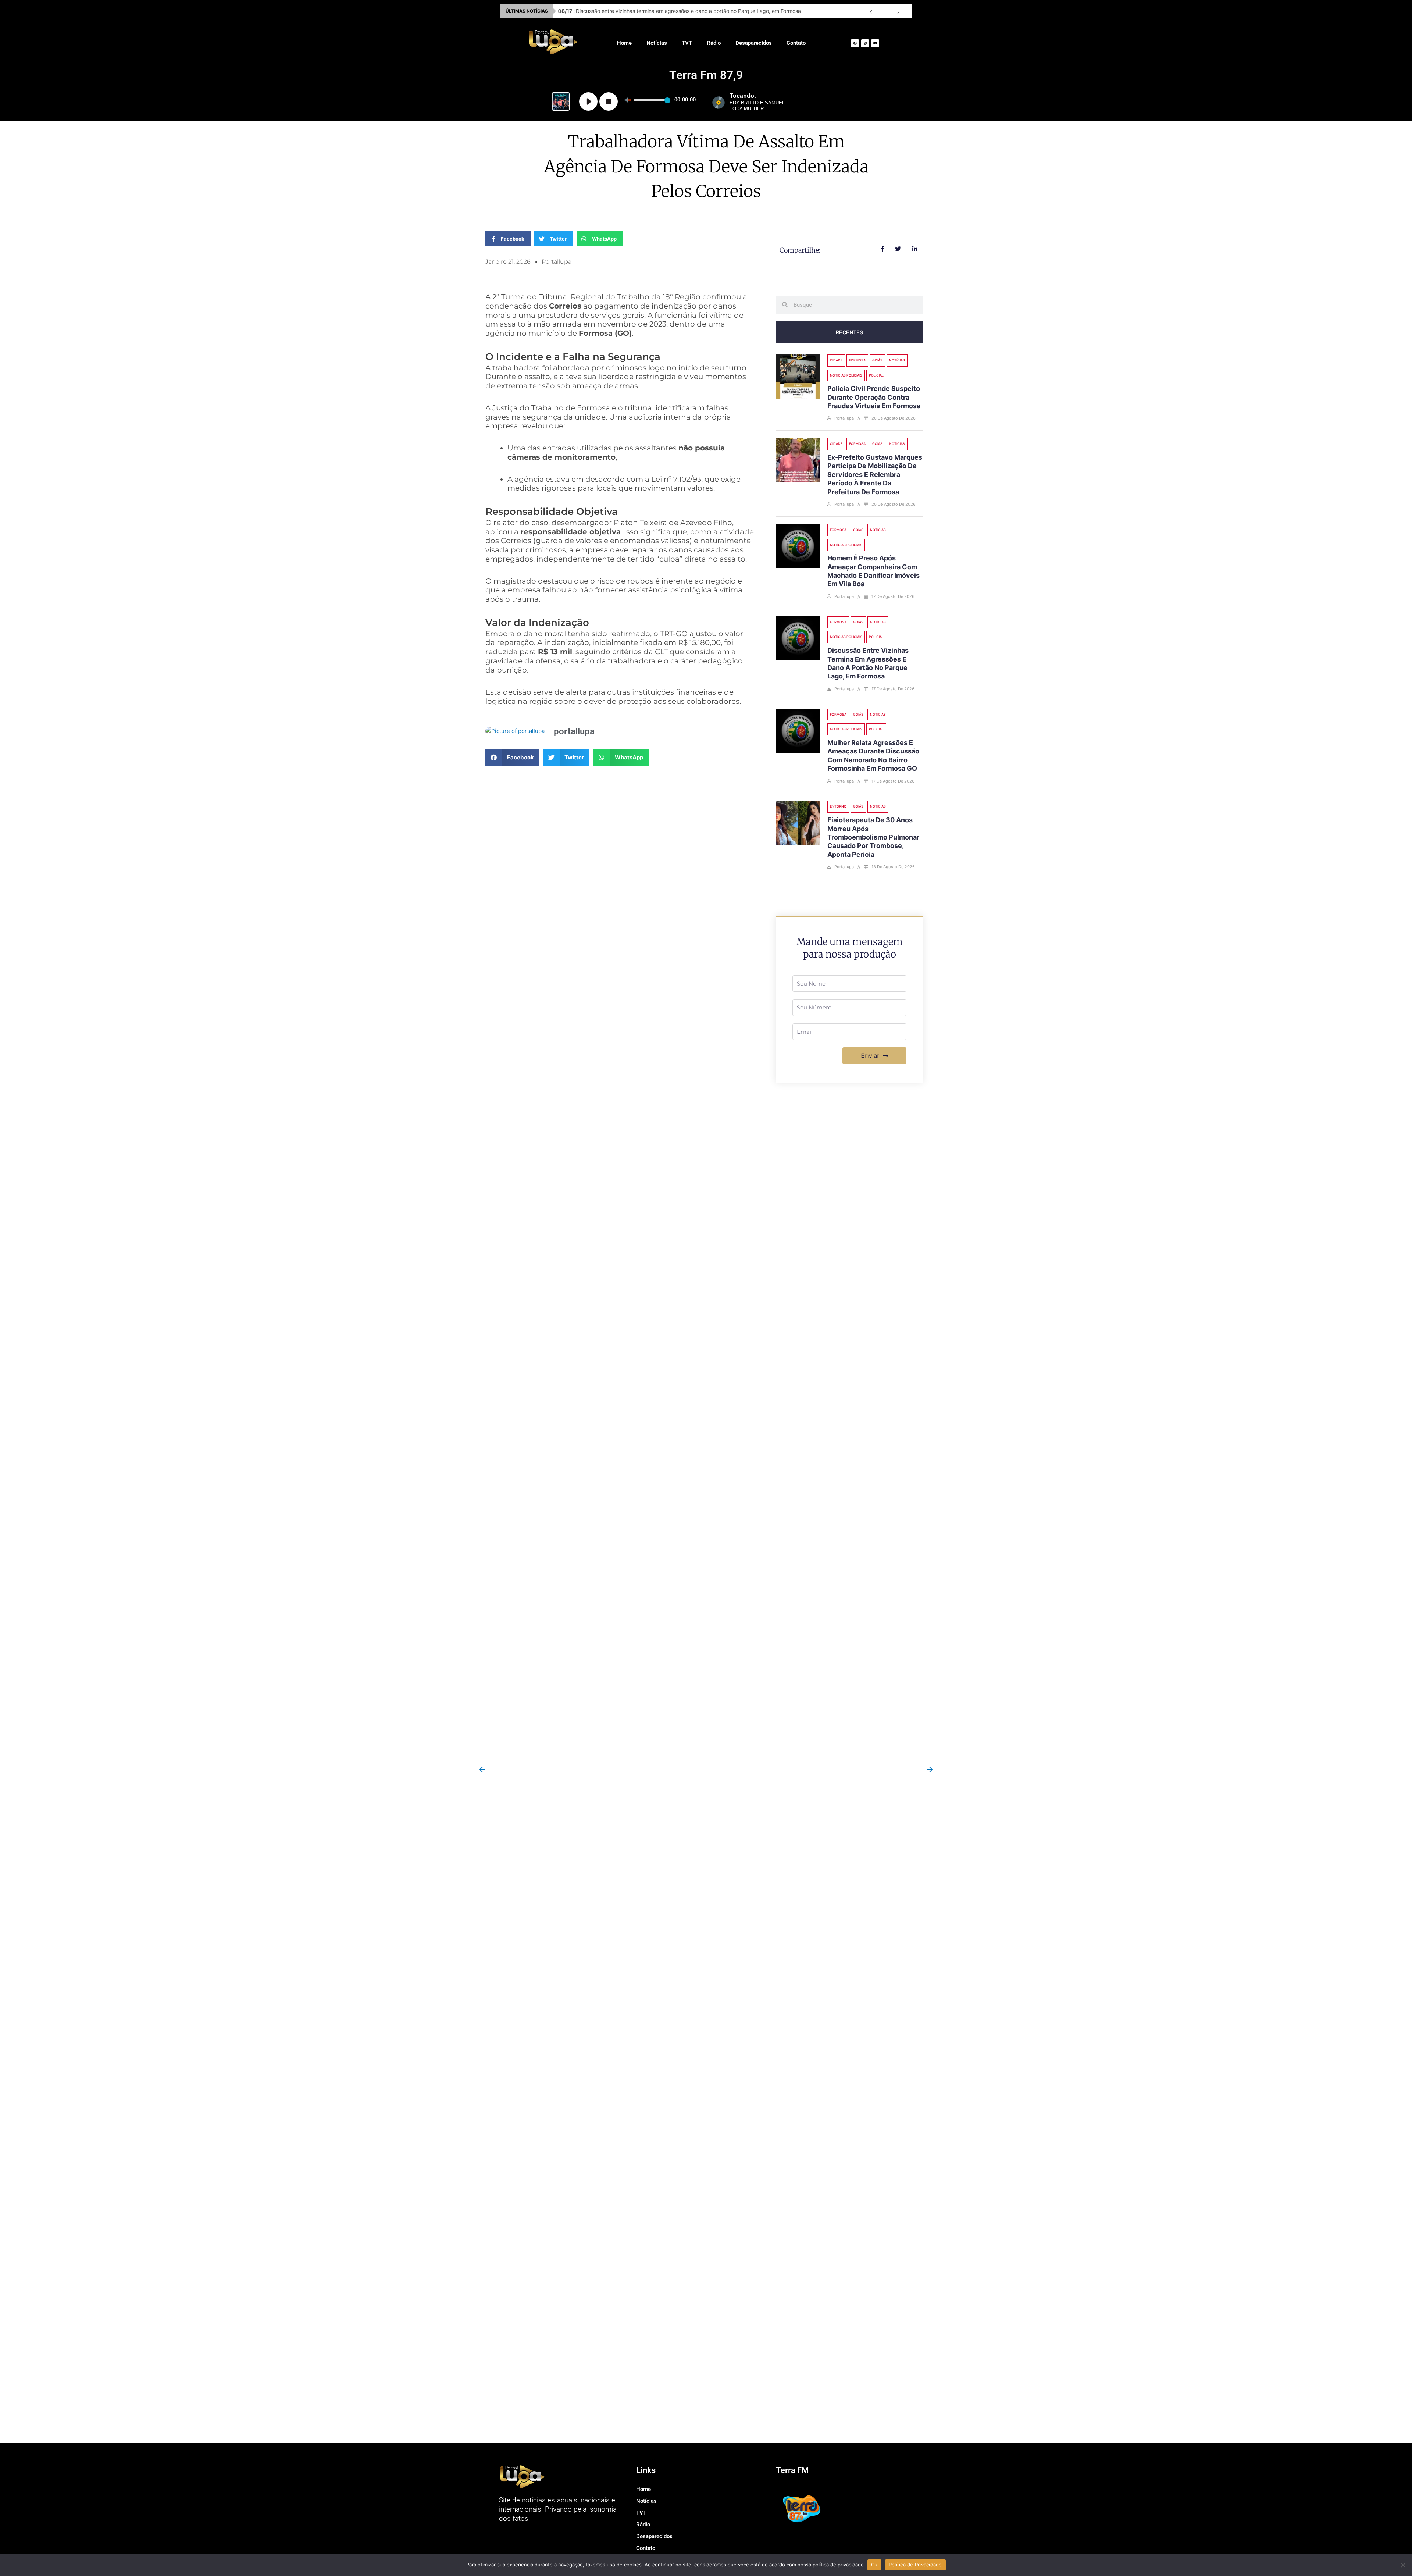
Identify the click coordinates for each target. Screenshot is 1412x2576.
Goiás (877, 360)
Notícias (657, 43)
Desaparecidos (754, 43)
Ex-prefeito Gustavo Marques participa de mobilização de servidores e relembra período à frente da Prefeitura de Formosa (875, 475)
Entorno (838, 806)
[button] (512, 757)
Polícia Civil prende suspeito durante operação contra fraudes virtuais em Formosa (874, 397)
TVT (687, 43)
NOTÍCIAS (897, 360)
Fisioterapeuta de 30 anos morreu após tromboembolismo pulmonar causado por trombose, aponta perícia (873, 837)
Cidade (836, 360)
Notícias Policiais (846, 375)
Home (624, 43)
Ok (874, 2565)
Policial (876, 375)
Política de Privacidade (915, 2565)
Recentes (849, 332)
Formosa (857, 360)
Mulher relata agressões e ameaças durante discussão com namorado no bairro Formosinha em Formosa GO (696, 11)
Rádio (714, 43)
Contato (796, 43)
